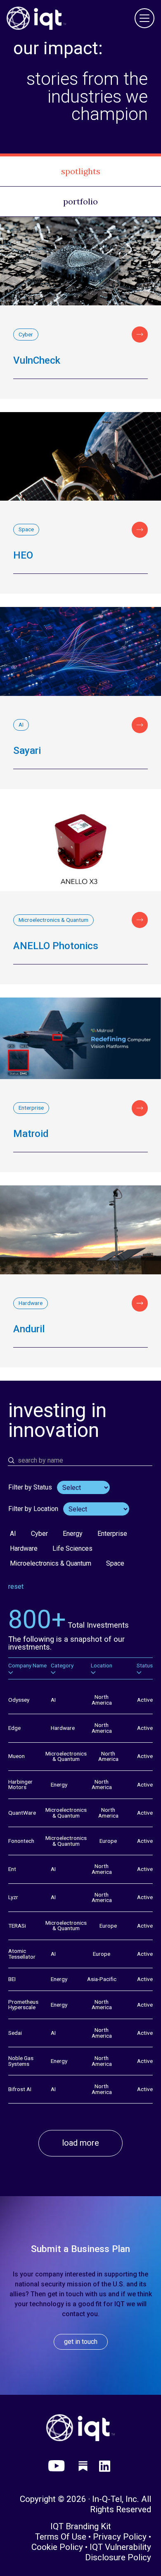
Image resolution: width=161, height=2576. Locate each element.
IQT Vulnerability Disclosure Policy (118, 2552)
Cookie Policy (57, 2547)
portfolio (80, 201)
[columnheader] (27, 1668)
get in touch (81, 2342)
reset (16, 1587)
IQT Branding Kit (81, 2526)
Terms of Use (61, 2537)
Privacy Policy (120, 2537)
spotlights (81, 171)
